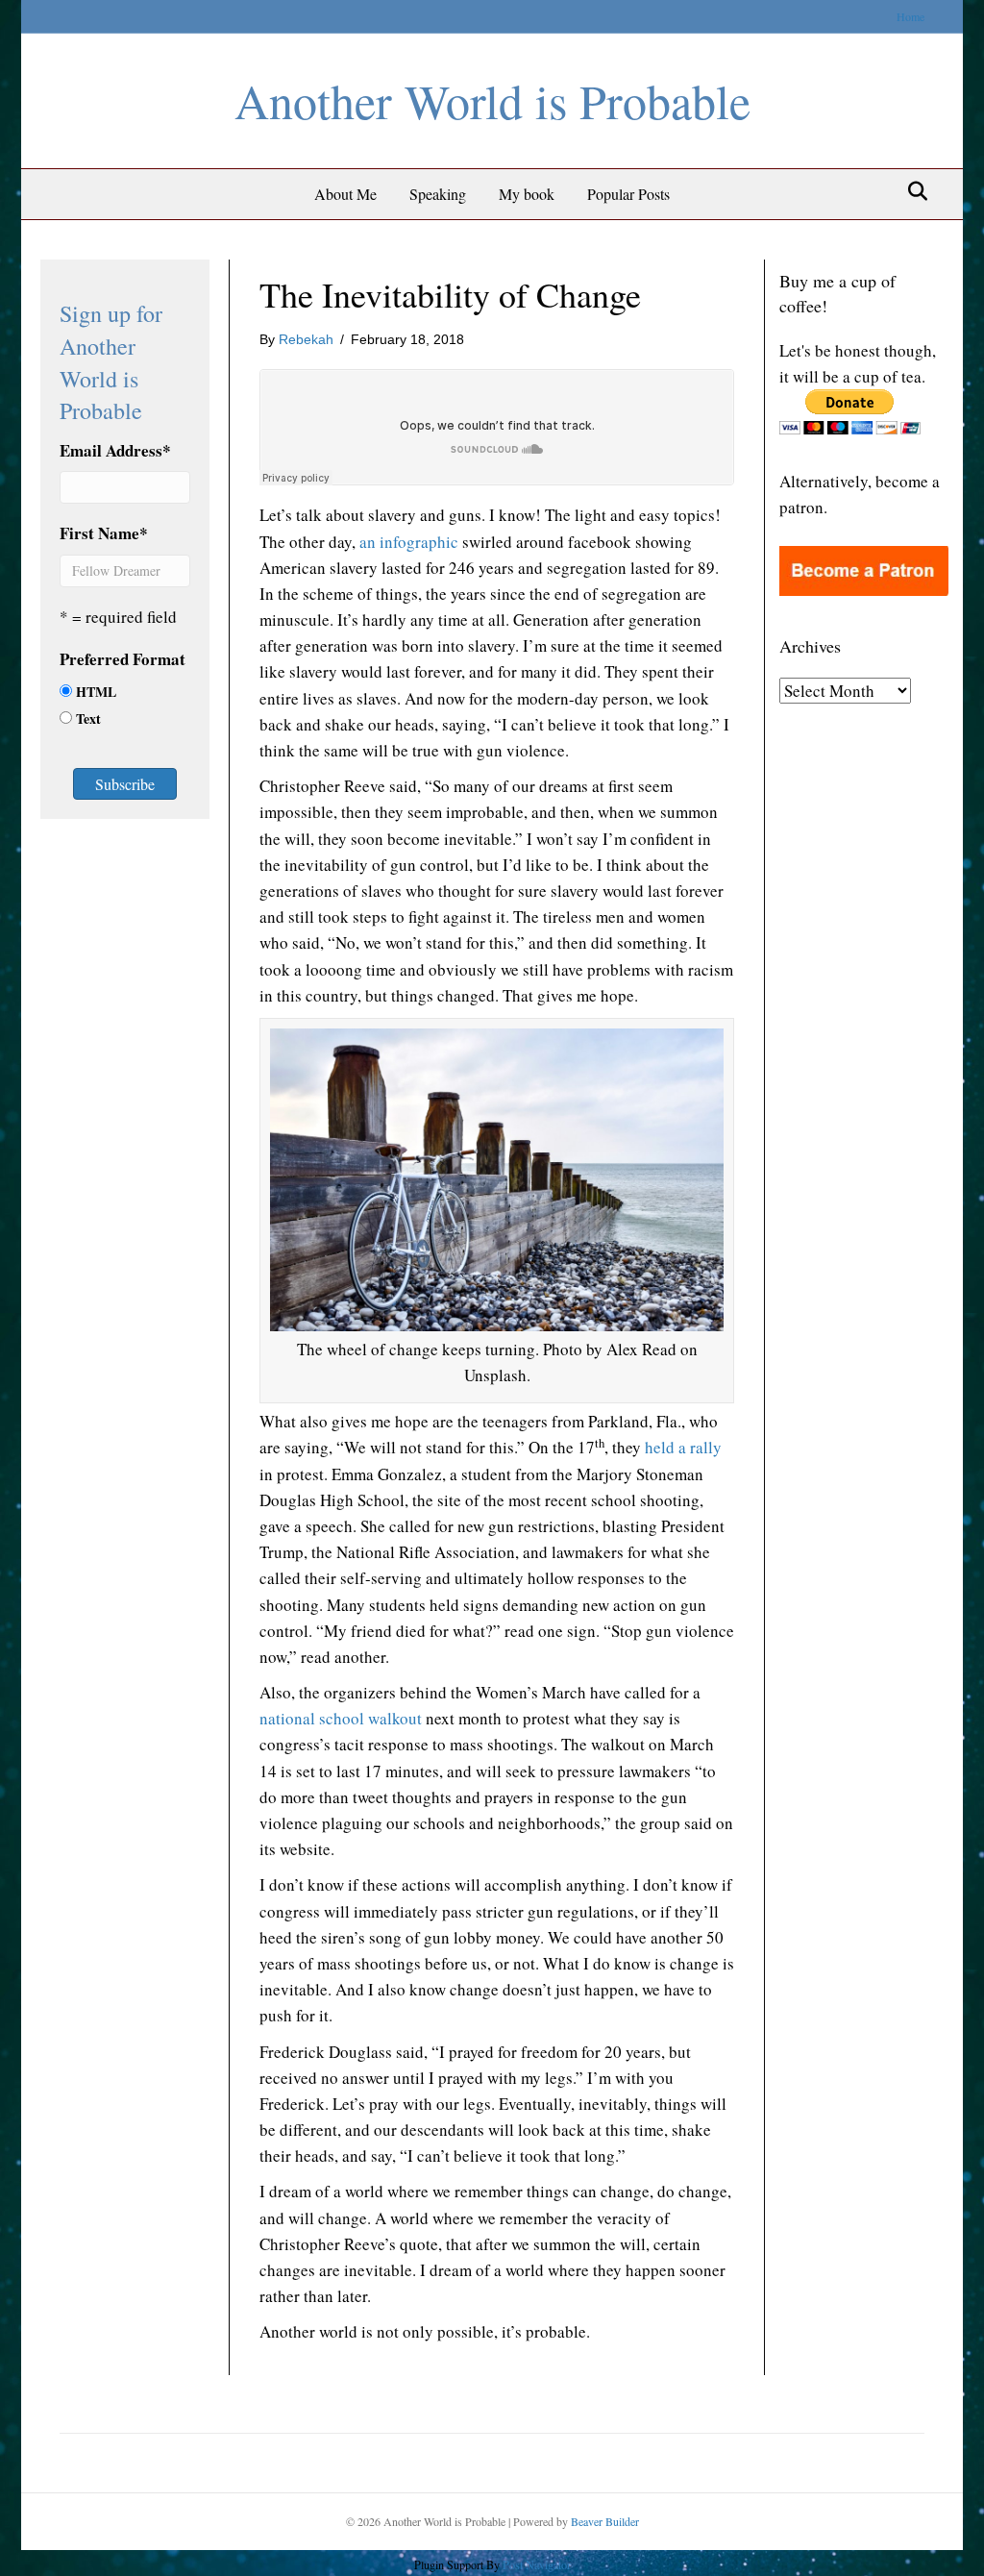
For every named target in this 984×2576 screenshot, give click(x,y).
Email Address (115, 450)
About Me (345, 194)
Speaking (438, 194)
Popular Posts (628, 194)
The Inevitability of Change (450, 294)
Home (910, 16)
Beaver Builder (605, 2521)
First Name (104, 533)
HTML (96, 692)
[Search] (912, 191)
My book (527, 194)
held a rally (683, 1447)
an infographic (409, 542)
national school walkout (341, 1718)
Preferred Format (123, 659)
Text (88, 718)
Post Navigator (535, 2564)
